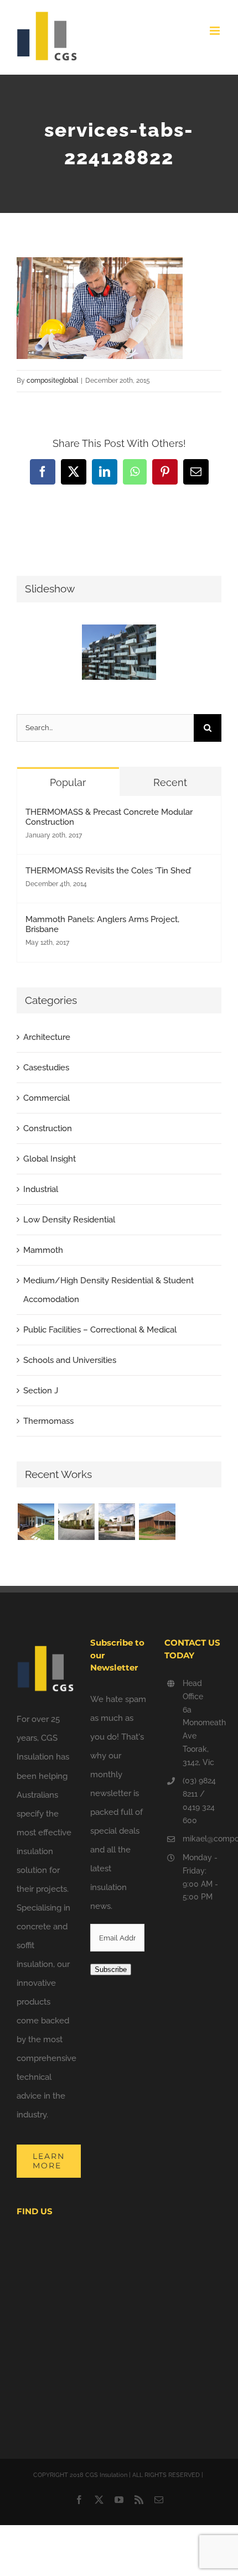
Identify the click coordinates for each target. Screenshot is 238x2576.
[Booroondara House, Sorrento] (36, 1522)
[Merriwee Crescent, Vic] (76, 1522)
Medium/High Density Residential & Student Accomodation (108, 1290)
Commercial (46, 1098)
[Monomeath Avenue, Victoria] (117, 1522)
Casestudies (46, 1068)
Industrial (41, 1189)
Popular (68, 782)
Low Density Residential (69, 1220)
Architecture (47, 1037)
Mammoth (43, 1250)
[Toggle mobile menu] (216, 31)
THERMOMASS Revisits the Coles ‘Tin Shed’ (108, 871)
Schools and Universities (70, 1360)
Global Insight (50, 1159)
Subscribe (111, 1969)
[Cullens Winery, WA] (157, 1522)
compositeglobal (52, 381)
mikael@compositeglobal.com (202, 1839)
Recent (170, 782)
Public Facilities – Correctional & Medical (100, 1330)
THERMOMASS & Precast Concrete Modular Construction (109, 817)
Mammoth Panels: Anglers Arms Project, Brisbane (102, 924)
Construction (48, 1128)
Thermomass (48, 1421)
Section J (41, 1391)
